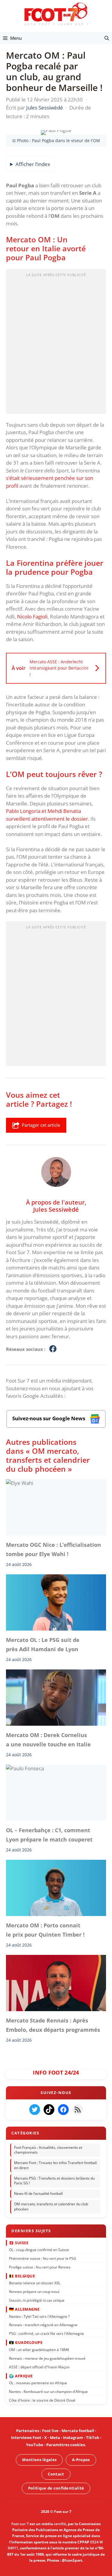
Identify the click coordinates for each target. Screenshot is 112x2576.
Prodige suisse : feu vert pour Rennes (40, 2267)
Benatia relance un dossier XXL (35, 2283)
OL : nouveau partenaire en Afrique (38, 2383)
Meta (55, 2438)
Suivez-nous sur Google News (49, 1418)
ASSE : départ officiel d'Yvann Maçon (39, 2367)
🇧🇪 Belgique (22, 2276)
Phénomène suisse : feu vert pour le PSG (43, 2258)
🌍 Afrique (21, 2376)
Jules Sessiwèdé (56, 1209)
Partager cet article (41, 1125)
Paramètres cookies (66, 2445)
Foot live (50, 2431)
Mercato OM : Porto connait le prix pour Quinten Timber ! (45, 1930)
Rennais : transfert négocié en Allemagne (43, 2325)
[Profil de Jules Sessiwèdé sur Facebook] (53, 1349)
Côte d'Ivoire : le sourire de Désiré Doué (42, 2400)
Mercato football (78, 2431)
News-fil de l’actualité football (38, 2194)
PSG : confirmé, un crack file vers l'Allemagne (46, 2334)
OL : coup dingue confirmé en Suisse (39, 2250)
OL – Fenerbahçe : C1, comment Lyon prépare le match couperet (49, 1835)
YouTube (35, 2445)
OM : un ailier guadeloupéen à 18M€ (39, 2350)
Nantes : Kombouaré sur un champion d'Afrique (48, 2392)
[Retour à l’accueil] (56, 14)
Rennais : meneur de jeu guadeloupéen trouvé (47, 2358)
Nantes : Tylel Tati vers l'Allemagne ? (39, 2316)
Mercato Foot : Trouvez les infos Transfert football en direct (55, 2166)
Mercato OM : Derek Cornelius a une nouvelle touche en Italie (48, 1739)
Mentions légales (39, 2460)
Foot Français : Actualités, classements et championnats (48, 2150)
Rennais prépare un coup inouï (34, 2292)
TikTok (93, 2438)
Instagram (73, 2438)
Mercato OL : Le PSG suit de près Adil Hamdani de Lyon (43, 1644)
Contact (56, 2474)
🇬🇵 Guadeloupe (26, 2343)
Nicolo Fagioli (32, 616)
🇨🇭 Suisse (19, 2243)
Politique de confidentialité (56, 2488)
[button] (107, 38)
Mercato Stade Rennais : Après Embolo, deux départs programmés (53, 2025)
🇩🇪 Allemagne (24, 2309)
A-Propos (81, 2460)
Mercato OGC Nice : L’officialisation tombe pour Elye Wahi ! (53, 1549)
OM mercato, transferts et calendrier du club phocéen (51, 2207)
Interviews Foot (26, 2438)
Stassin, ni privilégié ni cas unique (37, 2300)
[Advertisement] (56, 343)
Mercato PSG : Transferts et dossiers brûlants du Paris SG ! (54, 2181)
